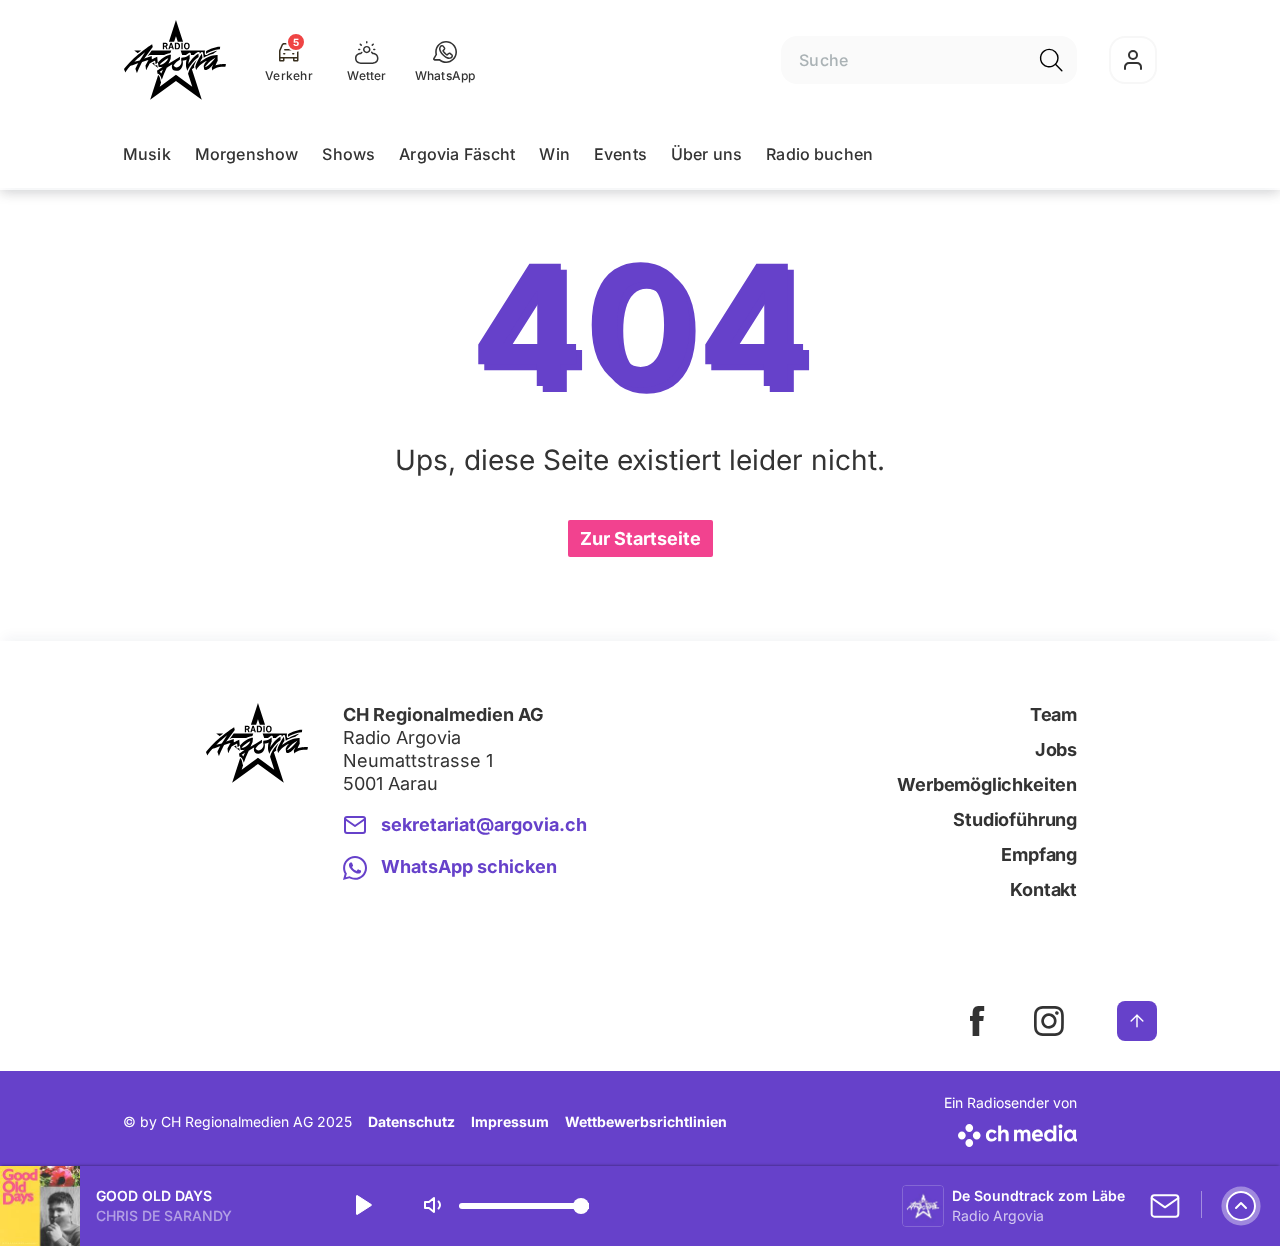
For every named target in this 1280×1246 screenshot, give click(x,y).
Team (1053, 714)
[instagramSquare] (1049, 1021)
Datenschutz (411, 1121)
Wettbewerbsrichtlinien (646, 1121)
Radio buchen (819, 154)
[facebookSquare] (977, 1021)
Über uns (706, 154)
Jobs (1056, 749)
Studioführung (1015, 819)
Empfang (1039, 854)
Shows (348, 154)
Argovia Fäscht (457, 154)
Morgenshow (247, 154)
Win (554, 154)
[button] (445, 60)
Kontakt (1043, 889)
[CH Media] (1010, 1131)
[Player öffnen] (1241, 1206)
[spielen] (362, 1206)
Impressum (510, 1121)
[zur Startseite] (175, 60)
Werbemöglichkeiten (987, 784)
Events (620, 154)
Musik (147, 154)
